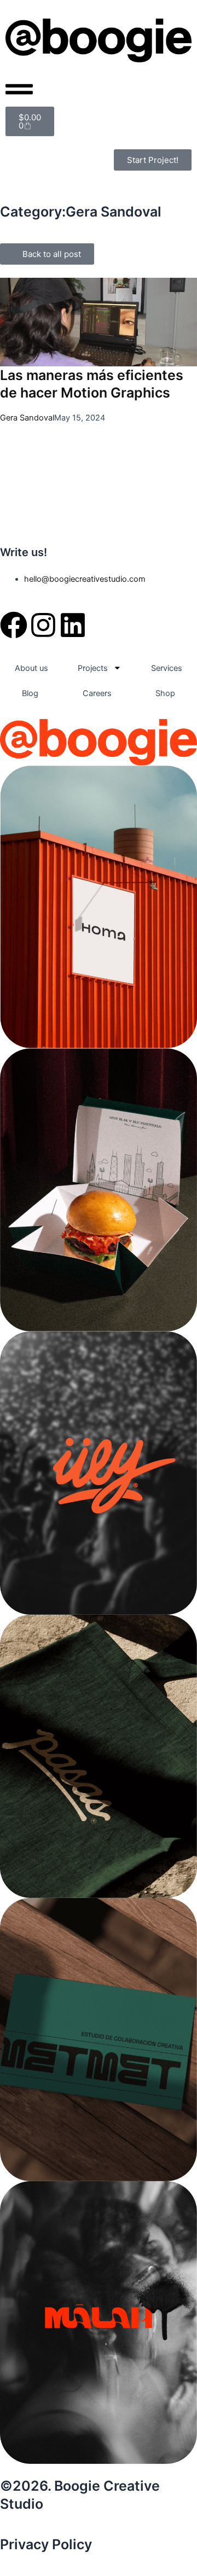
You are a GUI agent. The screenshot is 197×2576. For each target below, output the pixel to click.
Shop (165, 693)
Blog (30, 693)
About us (31, 668)
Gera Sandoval (27, 418)
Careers (97, 693)
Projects (93, 668)
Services (167, 668)
